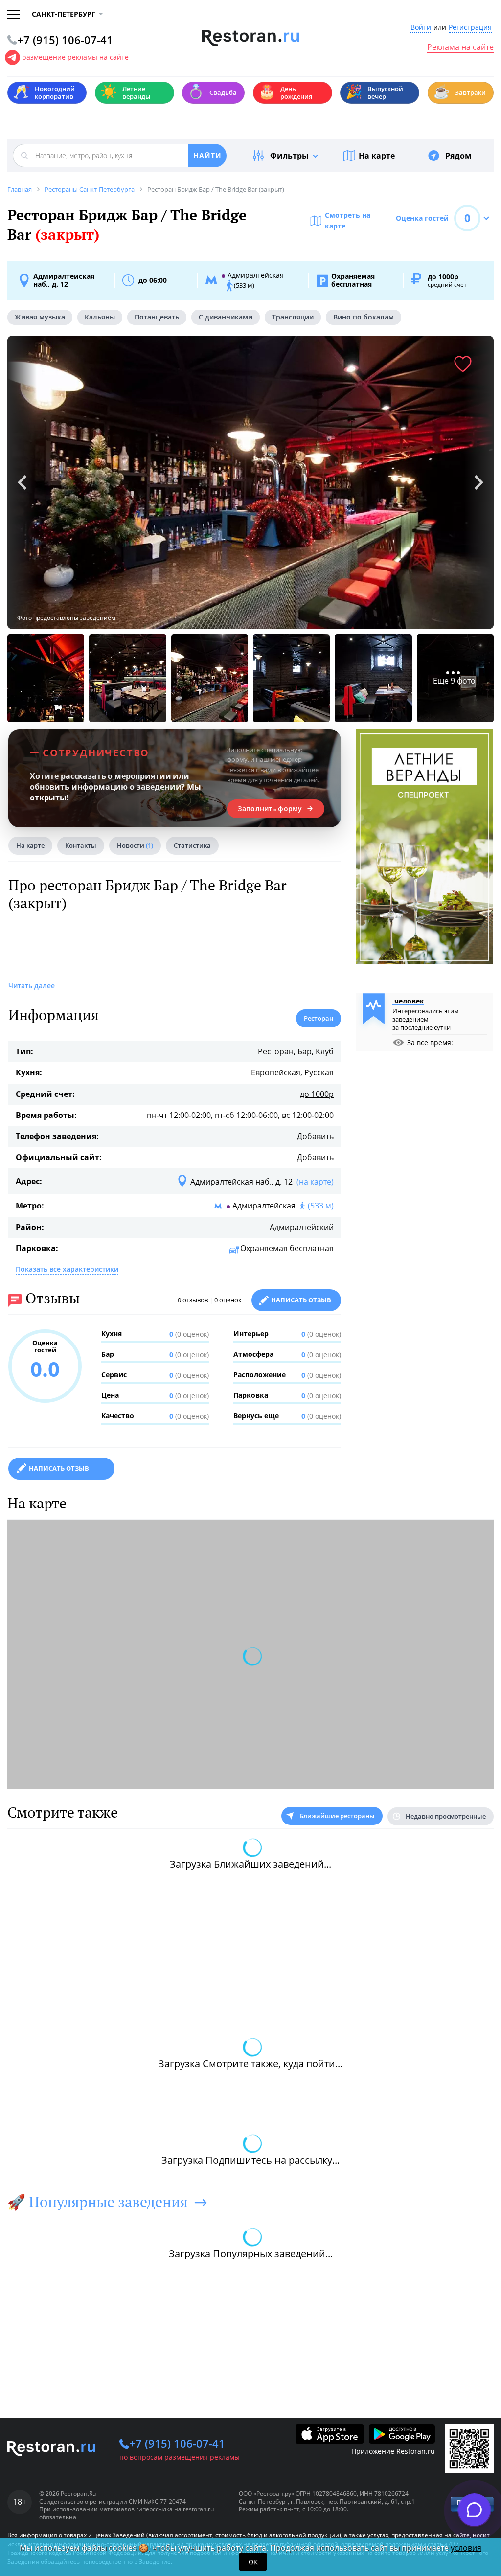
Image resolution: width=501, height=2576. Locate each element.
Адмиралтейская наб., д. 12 (64, 280)
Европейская (276, 1072)
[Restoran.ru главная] (251, 38)
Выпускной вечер (374, 92)
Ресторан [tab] (319, 1018)
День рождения (285, 92)
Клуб (325, 1051)
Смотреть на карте (348, 220)
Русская (319, 1072)
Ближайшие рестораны (337, 1816)
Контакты (81, 845)
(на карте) (315, 1182)
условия (466, 2548)
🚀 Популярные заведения (98, 2202)
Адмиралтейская (264, 1206)
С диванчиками (226, 317)
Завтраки (459, 92)
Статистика (192, 845)
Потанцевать (157, 317)
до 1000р (317, 1094)
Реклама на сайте (460, 47)
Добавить (315, 1136)
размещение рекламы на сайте (75, 57)
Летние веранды (125, 92)
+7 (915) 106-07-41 (177, 2443)
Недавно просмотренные (446, 1816)
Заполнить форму (270, 809)
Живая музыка (40, 317)
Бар (305, 1051)
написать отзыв (59, 1468)
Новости (135, 845)
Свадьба (212, 92)
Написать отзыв (301, 1300)
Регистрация (470, 28)
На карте (377, 156)
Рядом (458, 156)
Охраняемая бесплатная (287, 1248)
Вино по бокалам (364, 317)
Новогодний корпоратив (44, 92)
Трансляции (293, 317)
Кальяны (100, 317)
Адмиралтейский (302, 1227)
